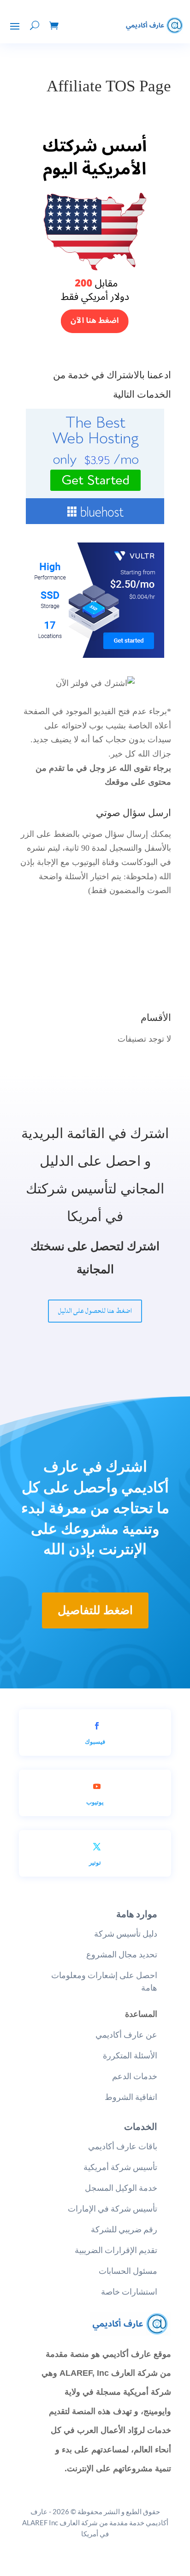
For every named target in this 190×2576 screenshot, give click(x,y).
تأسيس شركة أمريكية (120, 2167)
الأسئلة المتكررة (130, 2055)
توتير (95, 1862)
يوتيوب (95, 1802)
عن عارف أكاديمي (126, 2035)
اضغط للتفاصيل (95, 1610)
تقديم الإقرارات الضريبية (116, 2250)
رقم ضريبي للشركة (124, 2229)
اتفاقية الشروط (131, 2097)
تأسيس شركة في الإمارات (113, 2209)
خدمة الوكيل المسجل (121, 2188)
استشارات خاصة (129, 2292)
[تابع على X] (97, 1847)
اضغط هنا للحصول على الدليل (95, 1311)
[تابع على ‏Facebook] (97, 1726)
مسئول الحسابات (128, 2271)
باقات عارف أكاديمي (123, 2146)
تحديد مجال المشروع (122, 1954)
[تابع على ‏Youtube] (97, 1786)
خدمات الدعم (135, 2076)
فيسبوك (95, 1741)
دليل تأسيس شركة (126, 1934)
